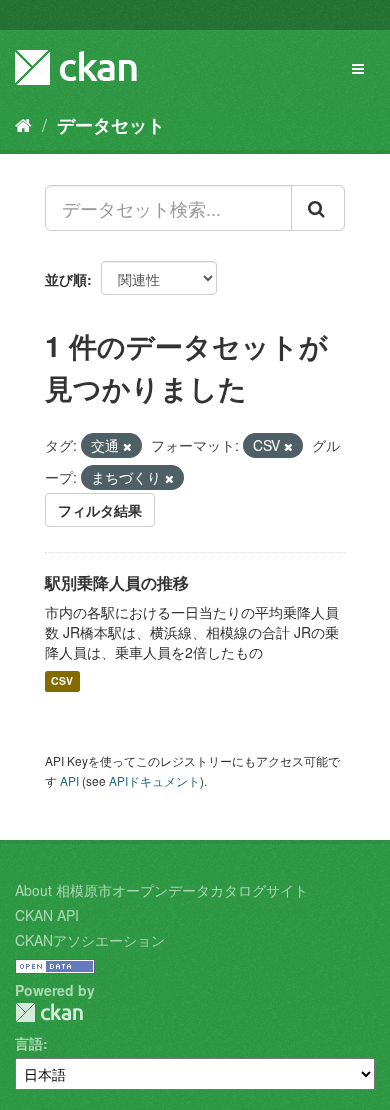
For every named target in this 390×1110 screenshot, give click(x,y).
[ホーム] (23, 124)
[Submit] (318, 208)
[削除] (127, 446)
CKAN (49, 1012)
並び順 (66, 279)
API (69, 780)
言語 (29, 1043)
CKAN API (47, 915)
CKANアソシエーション (90, 940)
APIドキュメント (154, 780)
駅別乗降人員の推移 (117, 582)
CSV (62, 681)
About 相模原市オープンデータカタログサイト (161, 890)
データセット (111, 125)
